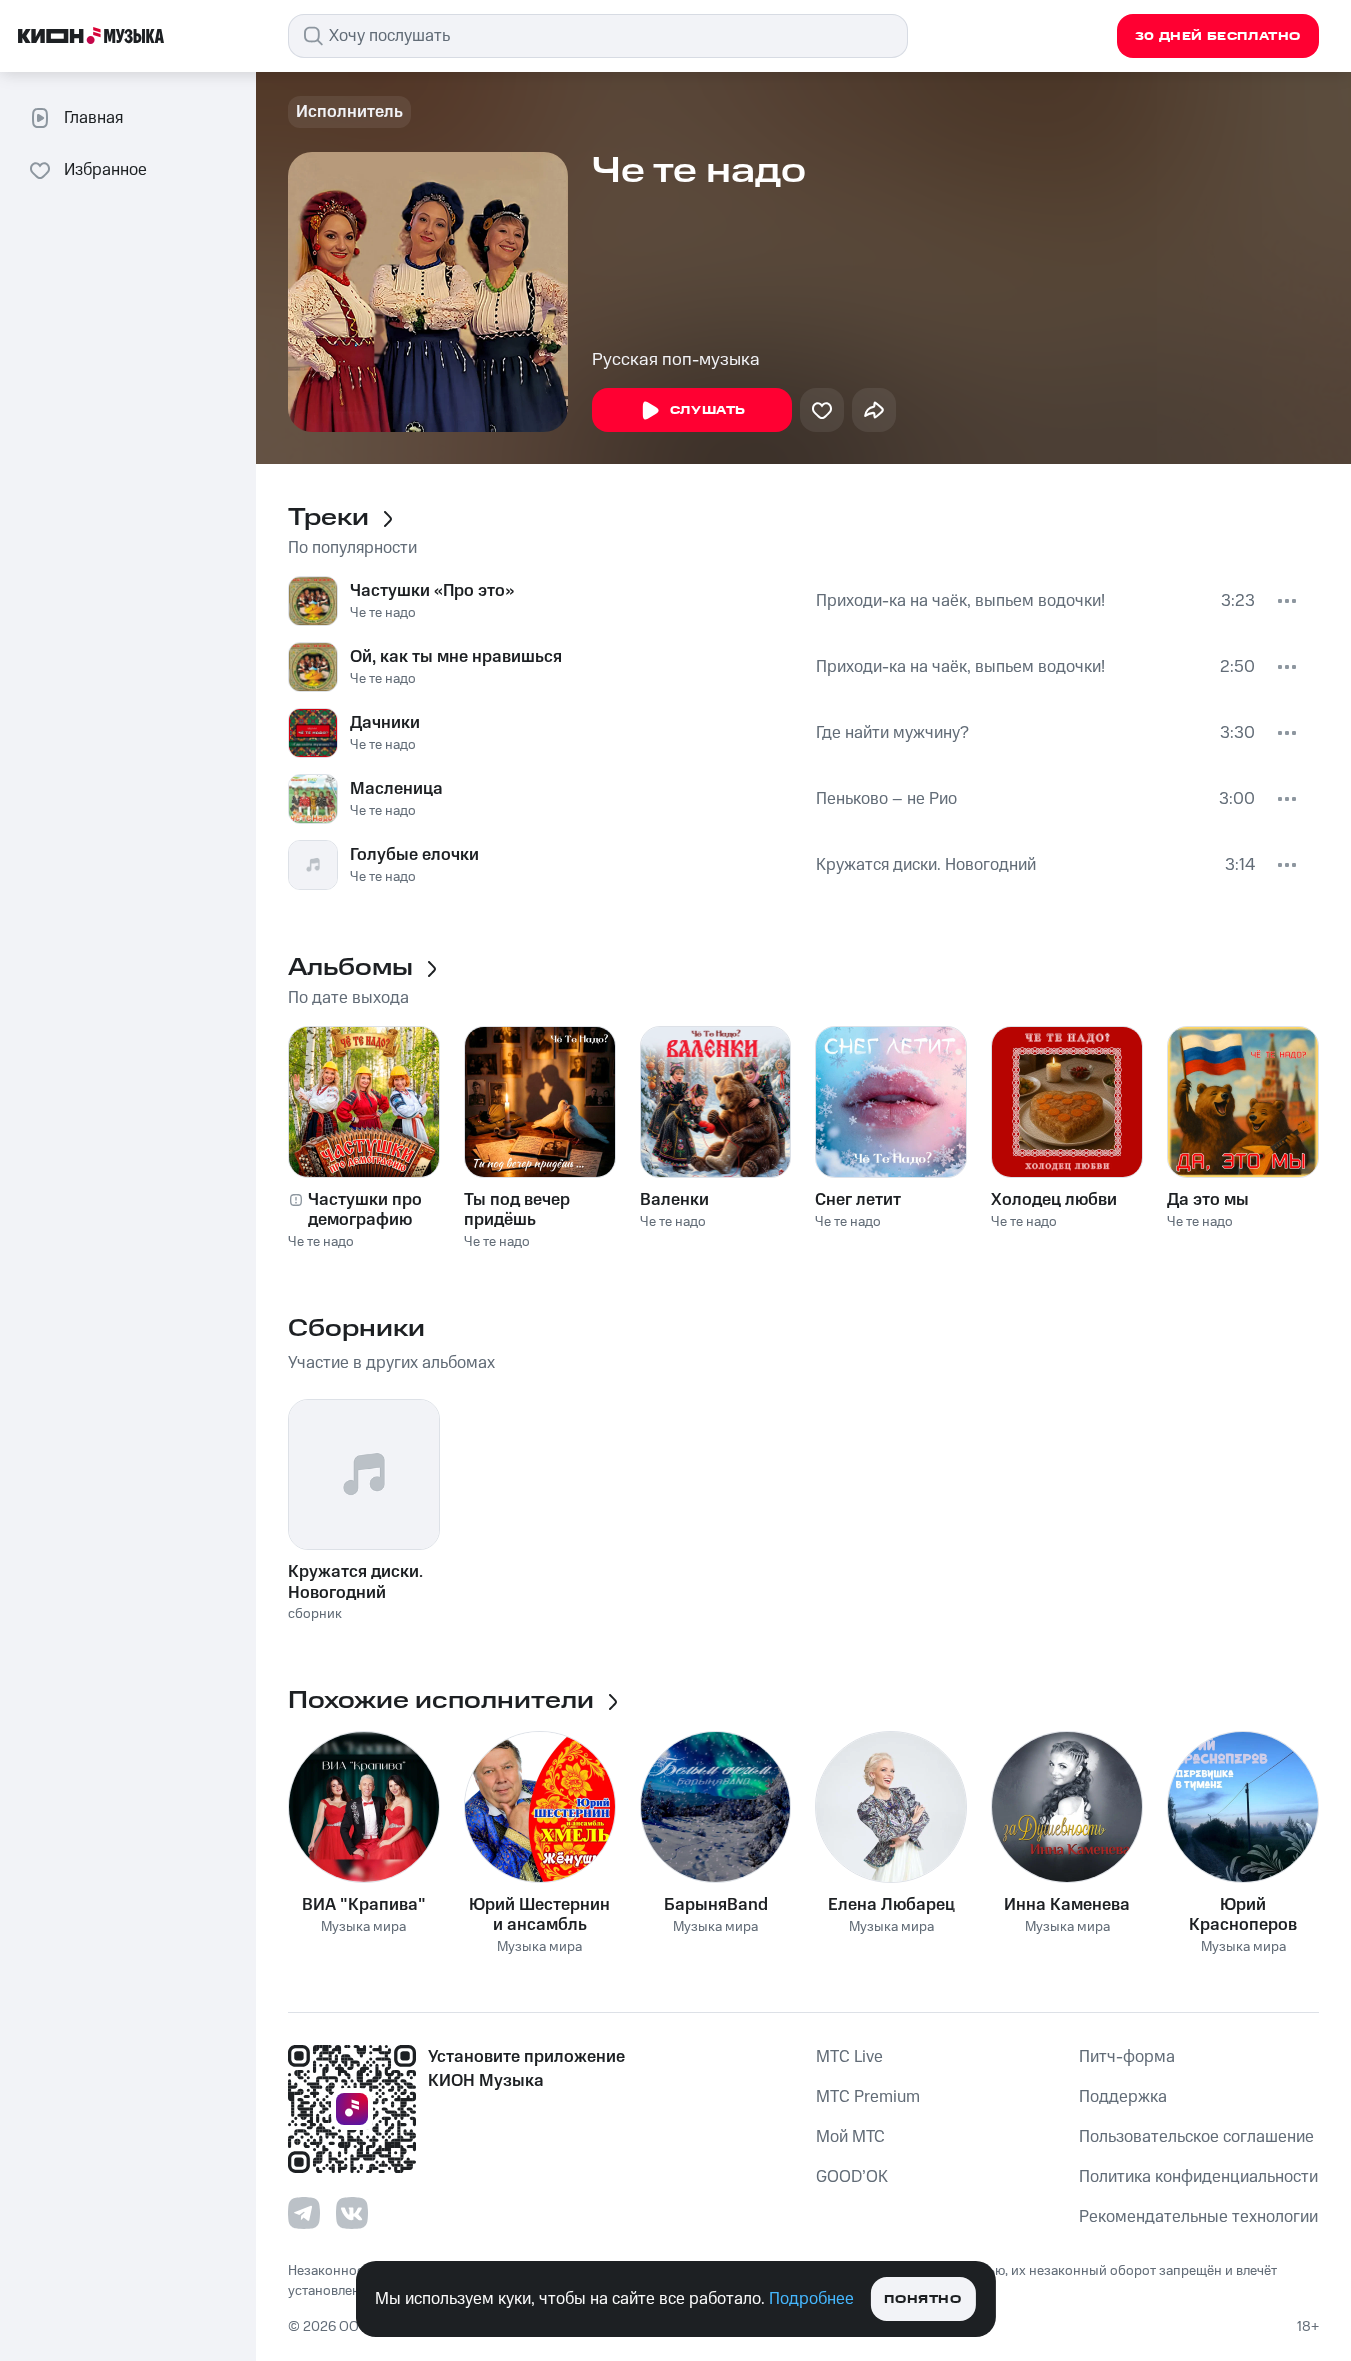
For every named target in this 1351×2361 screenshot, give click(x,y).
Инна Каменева (1067, 1905)
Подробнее (811, 2299)
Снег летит (858, 1200)
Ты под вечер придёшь (517, 1210)
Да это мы (1208, 1200)
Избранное (105, 170)
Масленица (396, 789)
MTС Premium (868, 2097)
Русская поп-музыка (676, 360)
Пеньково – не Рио (886, 799)
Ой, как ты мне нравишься (456, 657)
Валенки (674, 1200)
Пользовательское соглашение (1196, 2137)
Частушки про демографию (365, 1210)
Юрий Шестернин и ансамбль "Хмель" (539, 1915)
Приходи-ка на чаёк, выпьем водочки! (960, 601)
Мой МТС (850, 2137)
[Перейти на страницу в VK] (352, 2213)
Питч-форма (1127, 2057)
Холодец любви (1054, 1200)
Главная (93, 118)
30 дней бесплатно (1218, 36)
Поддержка (1123, 2097)
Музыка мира (363, 1927)
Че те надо (383, 613)
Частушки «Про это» (432, 591)
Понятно (922, 2299)
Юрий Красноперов (1243, 1915)
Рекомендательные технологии (1198, 2217)
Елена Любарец (891, 1905)
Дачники (385, 723)
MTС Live (849, 2057)
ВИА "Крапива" (364, 1905)
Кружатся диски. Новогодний (926, 865)
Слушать (708, 410)
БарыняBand (716, 1905)
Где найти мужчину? (892, 733)
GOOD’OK (852, 2177)
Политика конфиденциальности (1198, 2177)
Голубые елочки (414, 855)
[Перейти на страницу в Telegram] (304, 2213)
